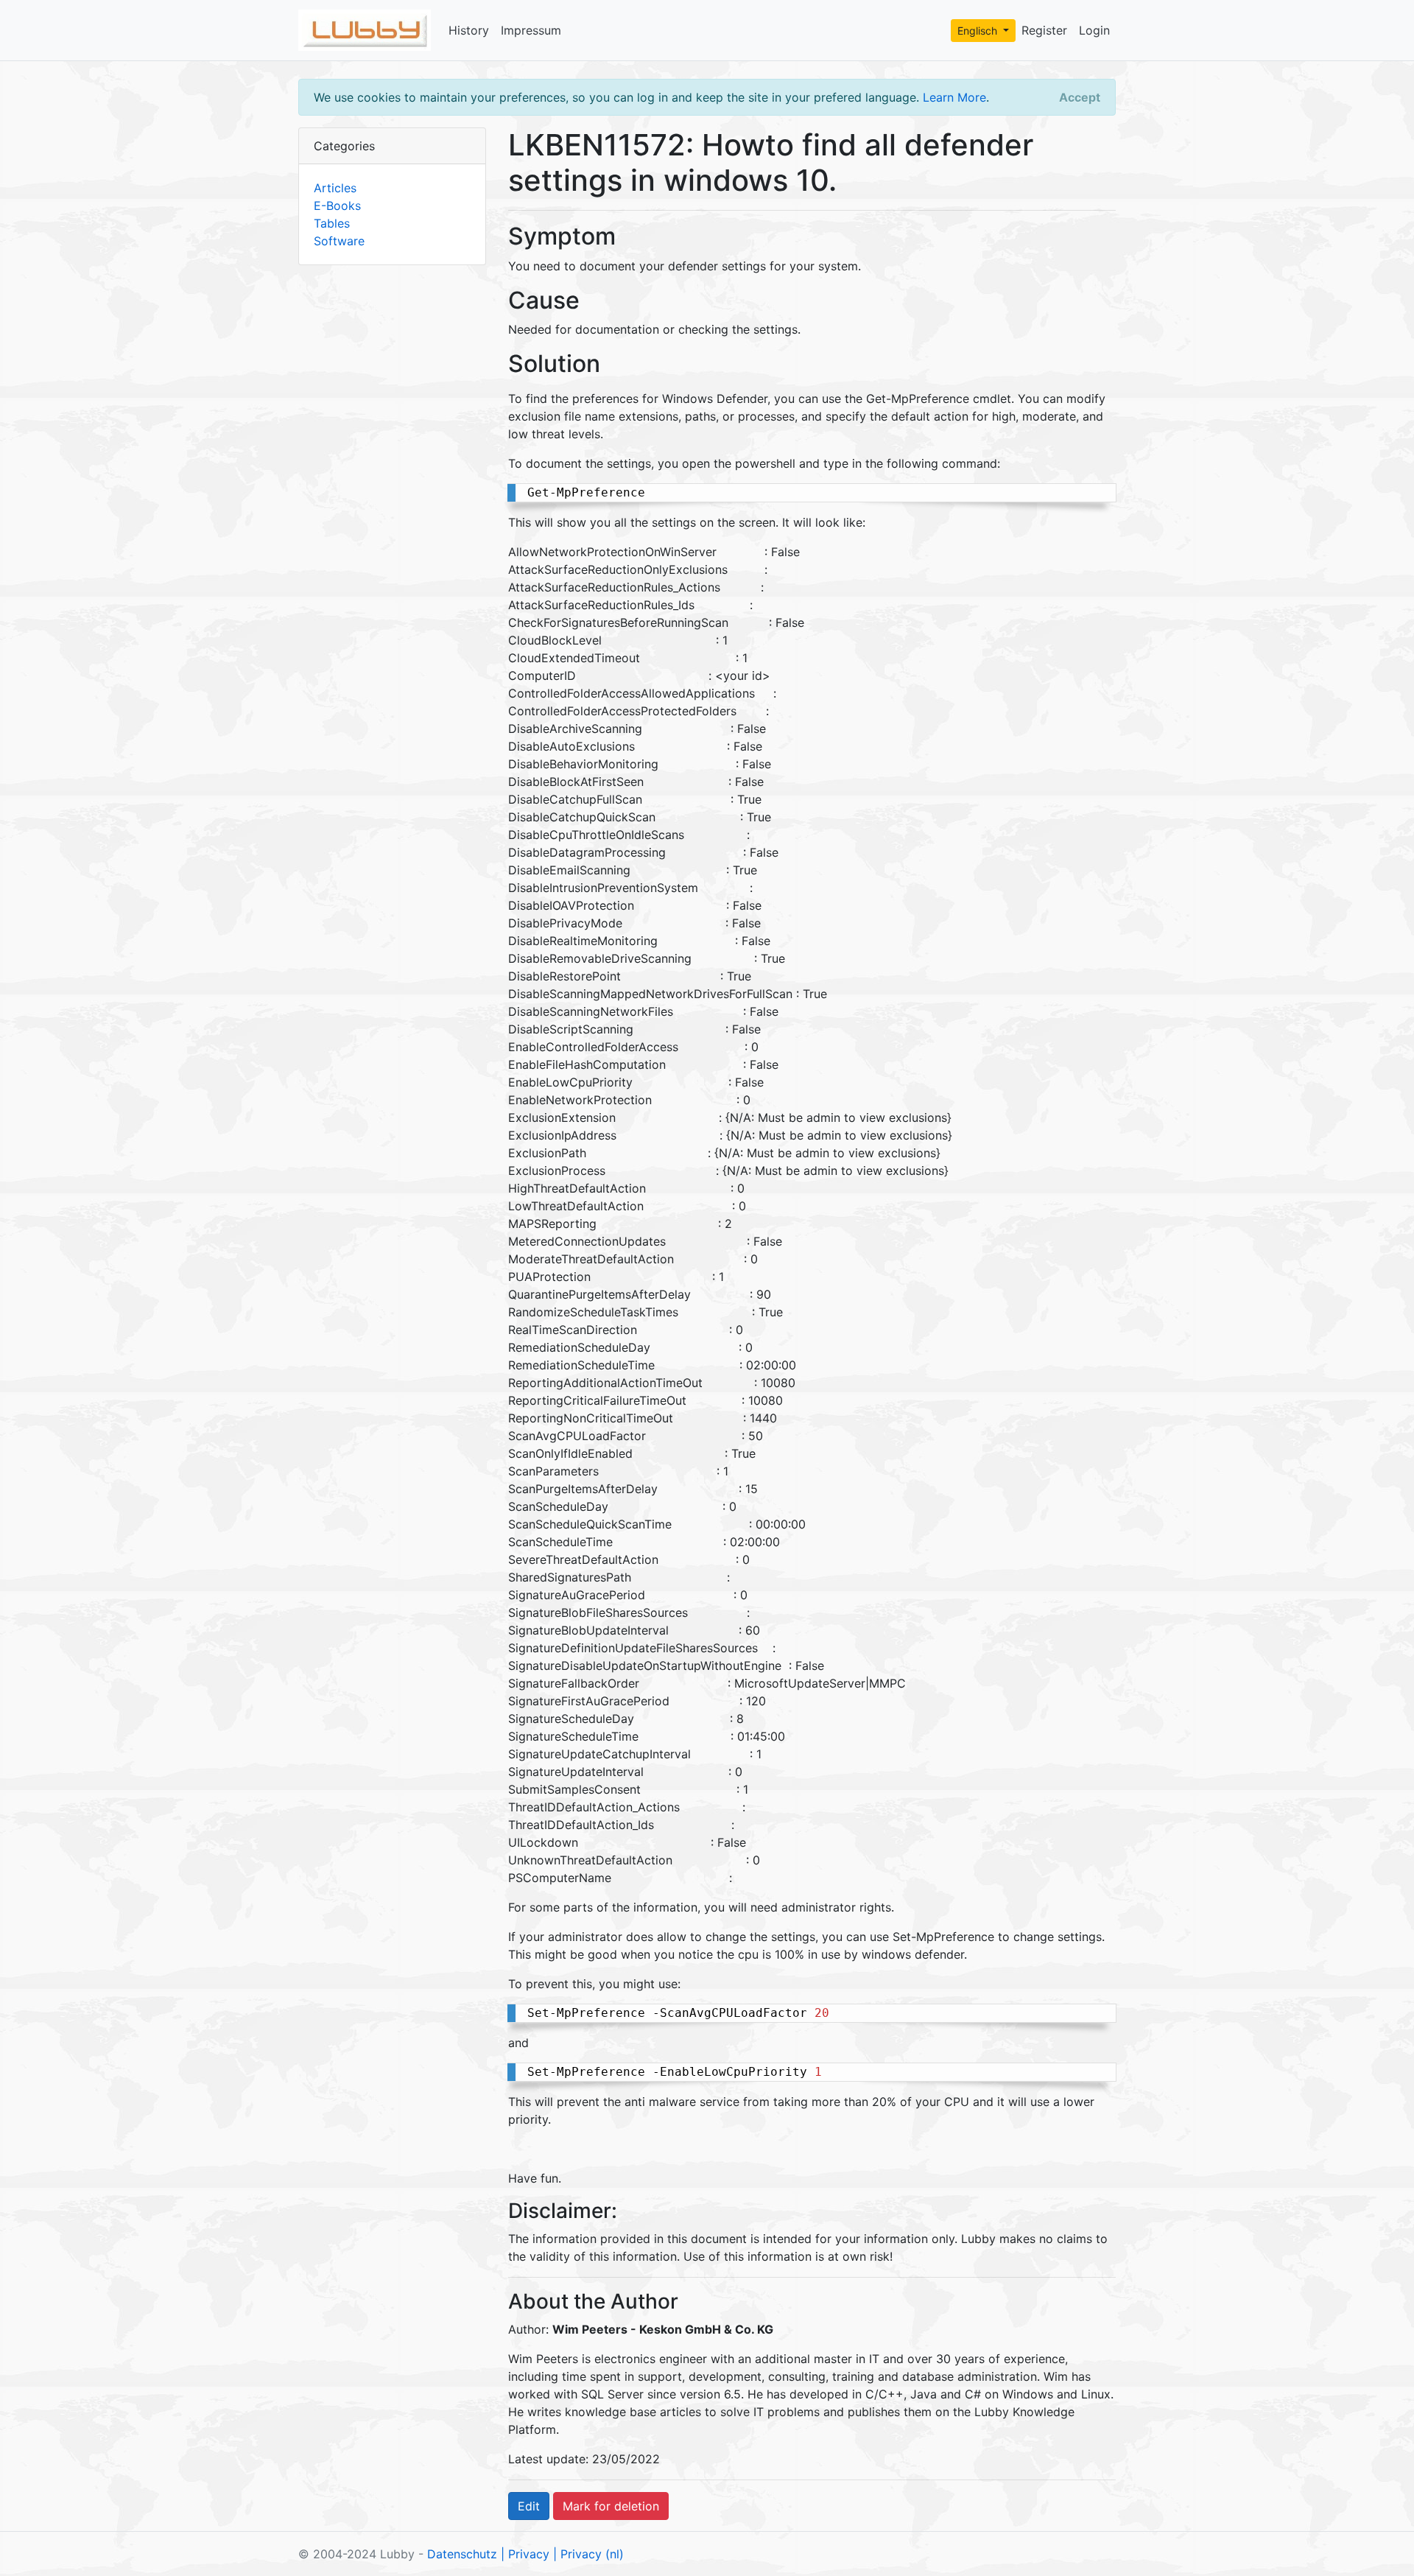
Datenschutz (462, 2554)
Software (339, 241)
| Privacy (525, 2554)
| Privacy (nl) (588, 2554)
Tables (332, 223)
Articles (335, 188)
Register (1044, 30)
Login (1094, 30)
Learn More (954, 97)
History (469, 30)
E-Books (337, 206)
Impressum (531, 30)
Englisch (979, 31)
